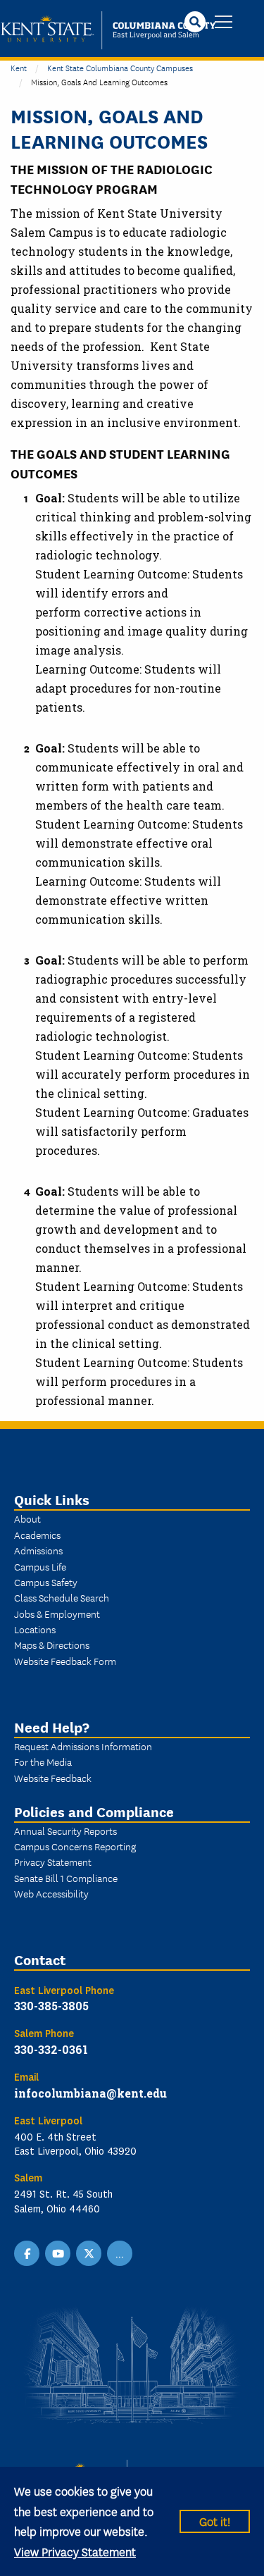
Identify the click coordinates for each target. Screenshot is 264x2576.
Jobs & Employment (57, 1614)
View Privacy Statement (75, 2551)
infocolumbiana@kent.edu (90, 2093)
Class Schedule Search (62, 1597)
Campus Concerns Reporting (75, 1846)
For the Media (43, 1761)
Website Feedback (53, 1778)
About (27, 1518)
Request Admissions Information (83, 1746)
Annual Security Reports (65, 1831)
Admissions (38, 1550)
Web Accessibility (51, 1893)
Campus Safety (46, 1582)
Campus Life (40, 1566)
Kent (19, 67)
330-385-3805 (51, 2006)
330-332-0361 (51, 2049)
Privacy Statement (53, 1862)
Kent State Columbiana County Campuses (120, 67)
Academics (37, 1535)
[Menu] (224, 23)
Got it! (215, 2521)
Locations (35, 1629)
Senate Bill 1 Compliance (66, 1878)
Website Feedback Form (65, 1661)
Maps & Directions (52, 1645)
